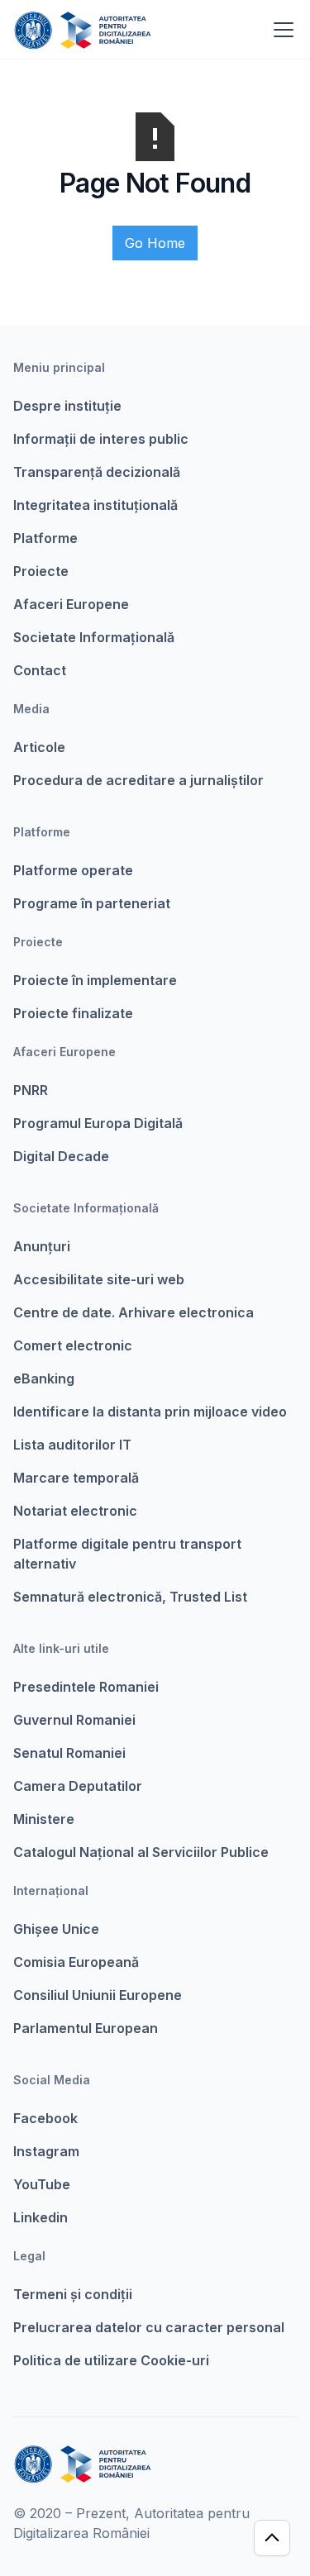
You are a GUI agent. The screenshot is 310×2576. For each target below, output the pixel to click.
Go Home (155, 243)
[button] (280, 30)
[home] (82, 30)
